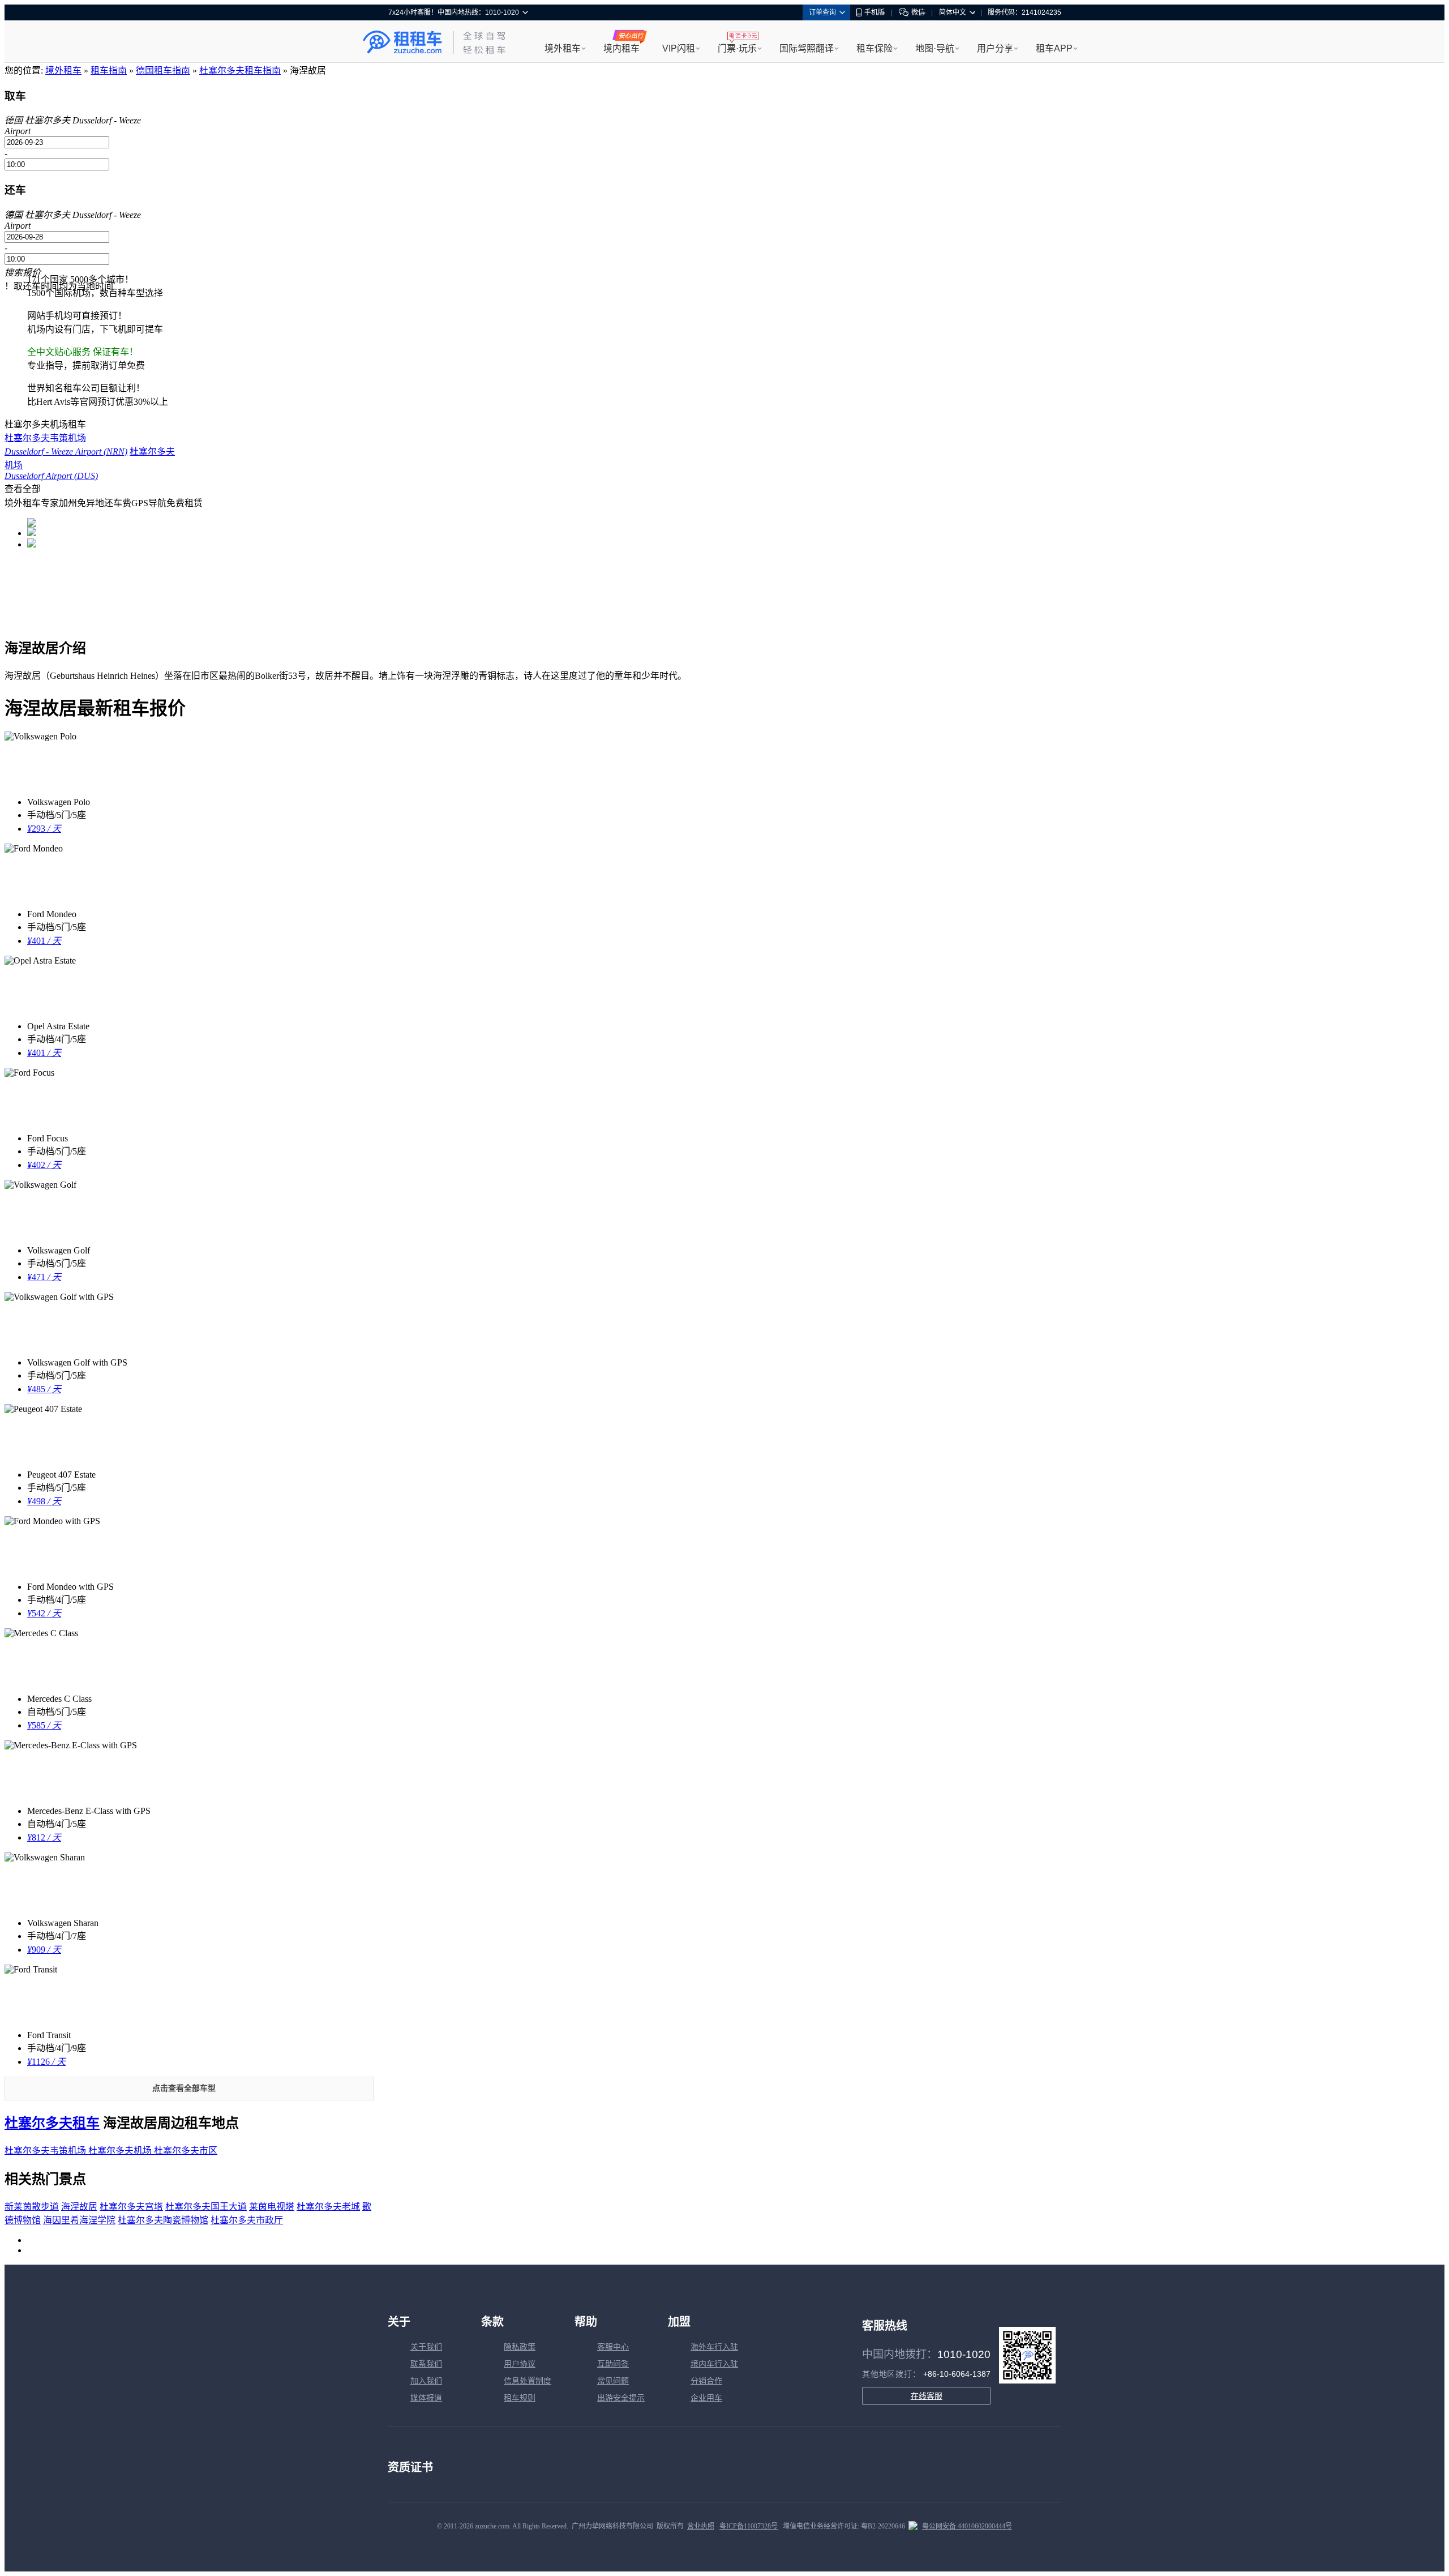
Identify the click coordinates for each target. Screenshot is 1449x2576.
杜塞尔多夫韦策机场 (46, 2151)
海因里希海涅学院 (79, 2220)
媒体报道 (426, 2398)
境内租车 (621, 48)
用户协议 (520, 2364)
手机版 (874, 12)
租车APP (1054, 48)
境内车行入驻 (714, 2364)
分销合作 (706, 2381)
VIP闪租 (679, 48)
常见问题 (613, 2381)
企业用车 (706, 2398)
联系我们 (426, 2364)
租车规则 (520, 2398)
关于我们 (426, 2347)
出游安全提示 (621, 2398)
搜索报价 (23, 273)
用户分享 (995, 48)
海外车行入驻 (714, 2347)
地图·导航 (935, 48)
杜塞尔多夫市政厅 (247, 2220)
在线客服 (927, 2396)
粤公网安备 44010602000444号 (967, 2526)
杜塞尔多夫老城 (328, 2207)
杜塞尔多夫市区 (186, 2151)
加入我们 (426, 2381)
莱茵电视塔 (272, 2207)
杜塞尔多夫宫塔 (131, 2207)
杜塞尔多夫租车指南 (240, 70)
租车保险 (874, 48)
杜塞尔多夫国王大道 (206, 2207)
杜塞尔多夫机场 (121, 2151)
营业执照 (701, 2526)
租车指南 (109, 70)
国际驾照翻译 (807, 48)
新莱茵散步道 (32, 2207)
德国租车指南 (163, 70)
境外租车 (563, 48)
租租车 (402, 42)
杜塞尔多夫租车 (52, 2123)
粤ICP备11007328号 (749, 2526)
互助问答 (613, 2364)
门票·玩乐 (737, 48)
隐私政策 (520, 2347)
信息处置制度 (528, 2381)
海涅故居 (79, 2207)
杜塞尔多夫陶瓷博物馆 (163, 2220)
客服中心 (613, 2347)
